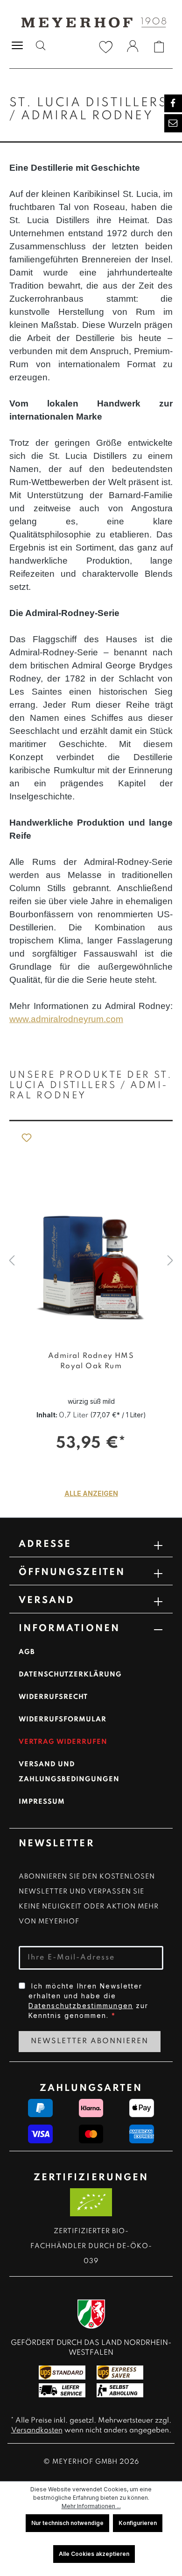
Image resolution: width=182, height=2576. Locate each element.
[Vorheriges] (12, 1261)
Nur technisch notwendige (67, 2523)
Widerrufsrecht (53, 1697)
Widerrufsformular (63, 1720)
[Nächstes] (170, 1261)
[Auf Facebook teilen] (173, 103)
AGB (27, 1652)
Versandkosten (37, 2431)
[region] (91, 1261)
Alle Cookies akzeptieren (94, 2554)
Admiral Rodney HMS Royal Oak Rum (91, 1361)
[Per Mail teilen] (173, 123)
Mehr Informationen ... (91, 2506)
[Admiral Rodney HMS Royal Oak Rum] (91, 1232)
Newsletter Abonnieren (90, 2041)
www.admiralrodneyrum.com (66, 1019)
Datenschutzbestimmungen (81, 2006)
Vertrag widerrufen (63, 1742)
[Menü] (17, 45)
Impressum (42, 1802)
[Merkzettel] (106, 47)
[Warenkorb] (159, 47)
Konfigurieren (138, 2523)
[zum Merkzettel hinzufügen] (26, 1137)
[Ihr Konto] (133, 48)
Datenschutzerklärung (70, 1675)
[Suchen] (41, 47)
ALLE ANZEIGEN (91, 1493)
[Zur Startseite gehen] (91, 22)
